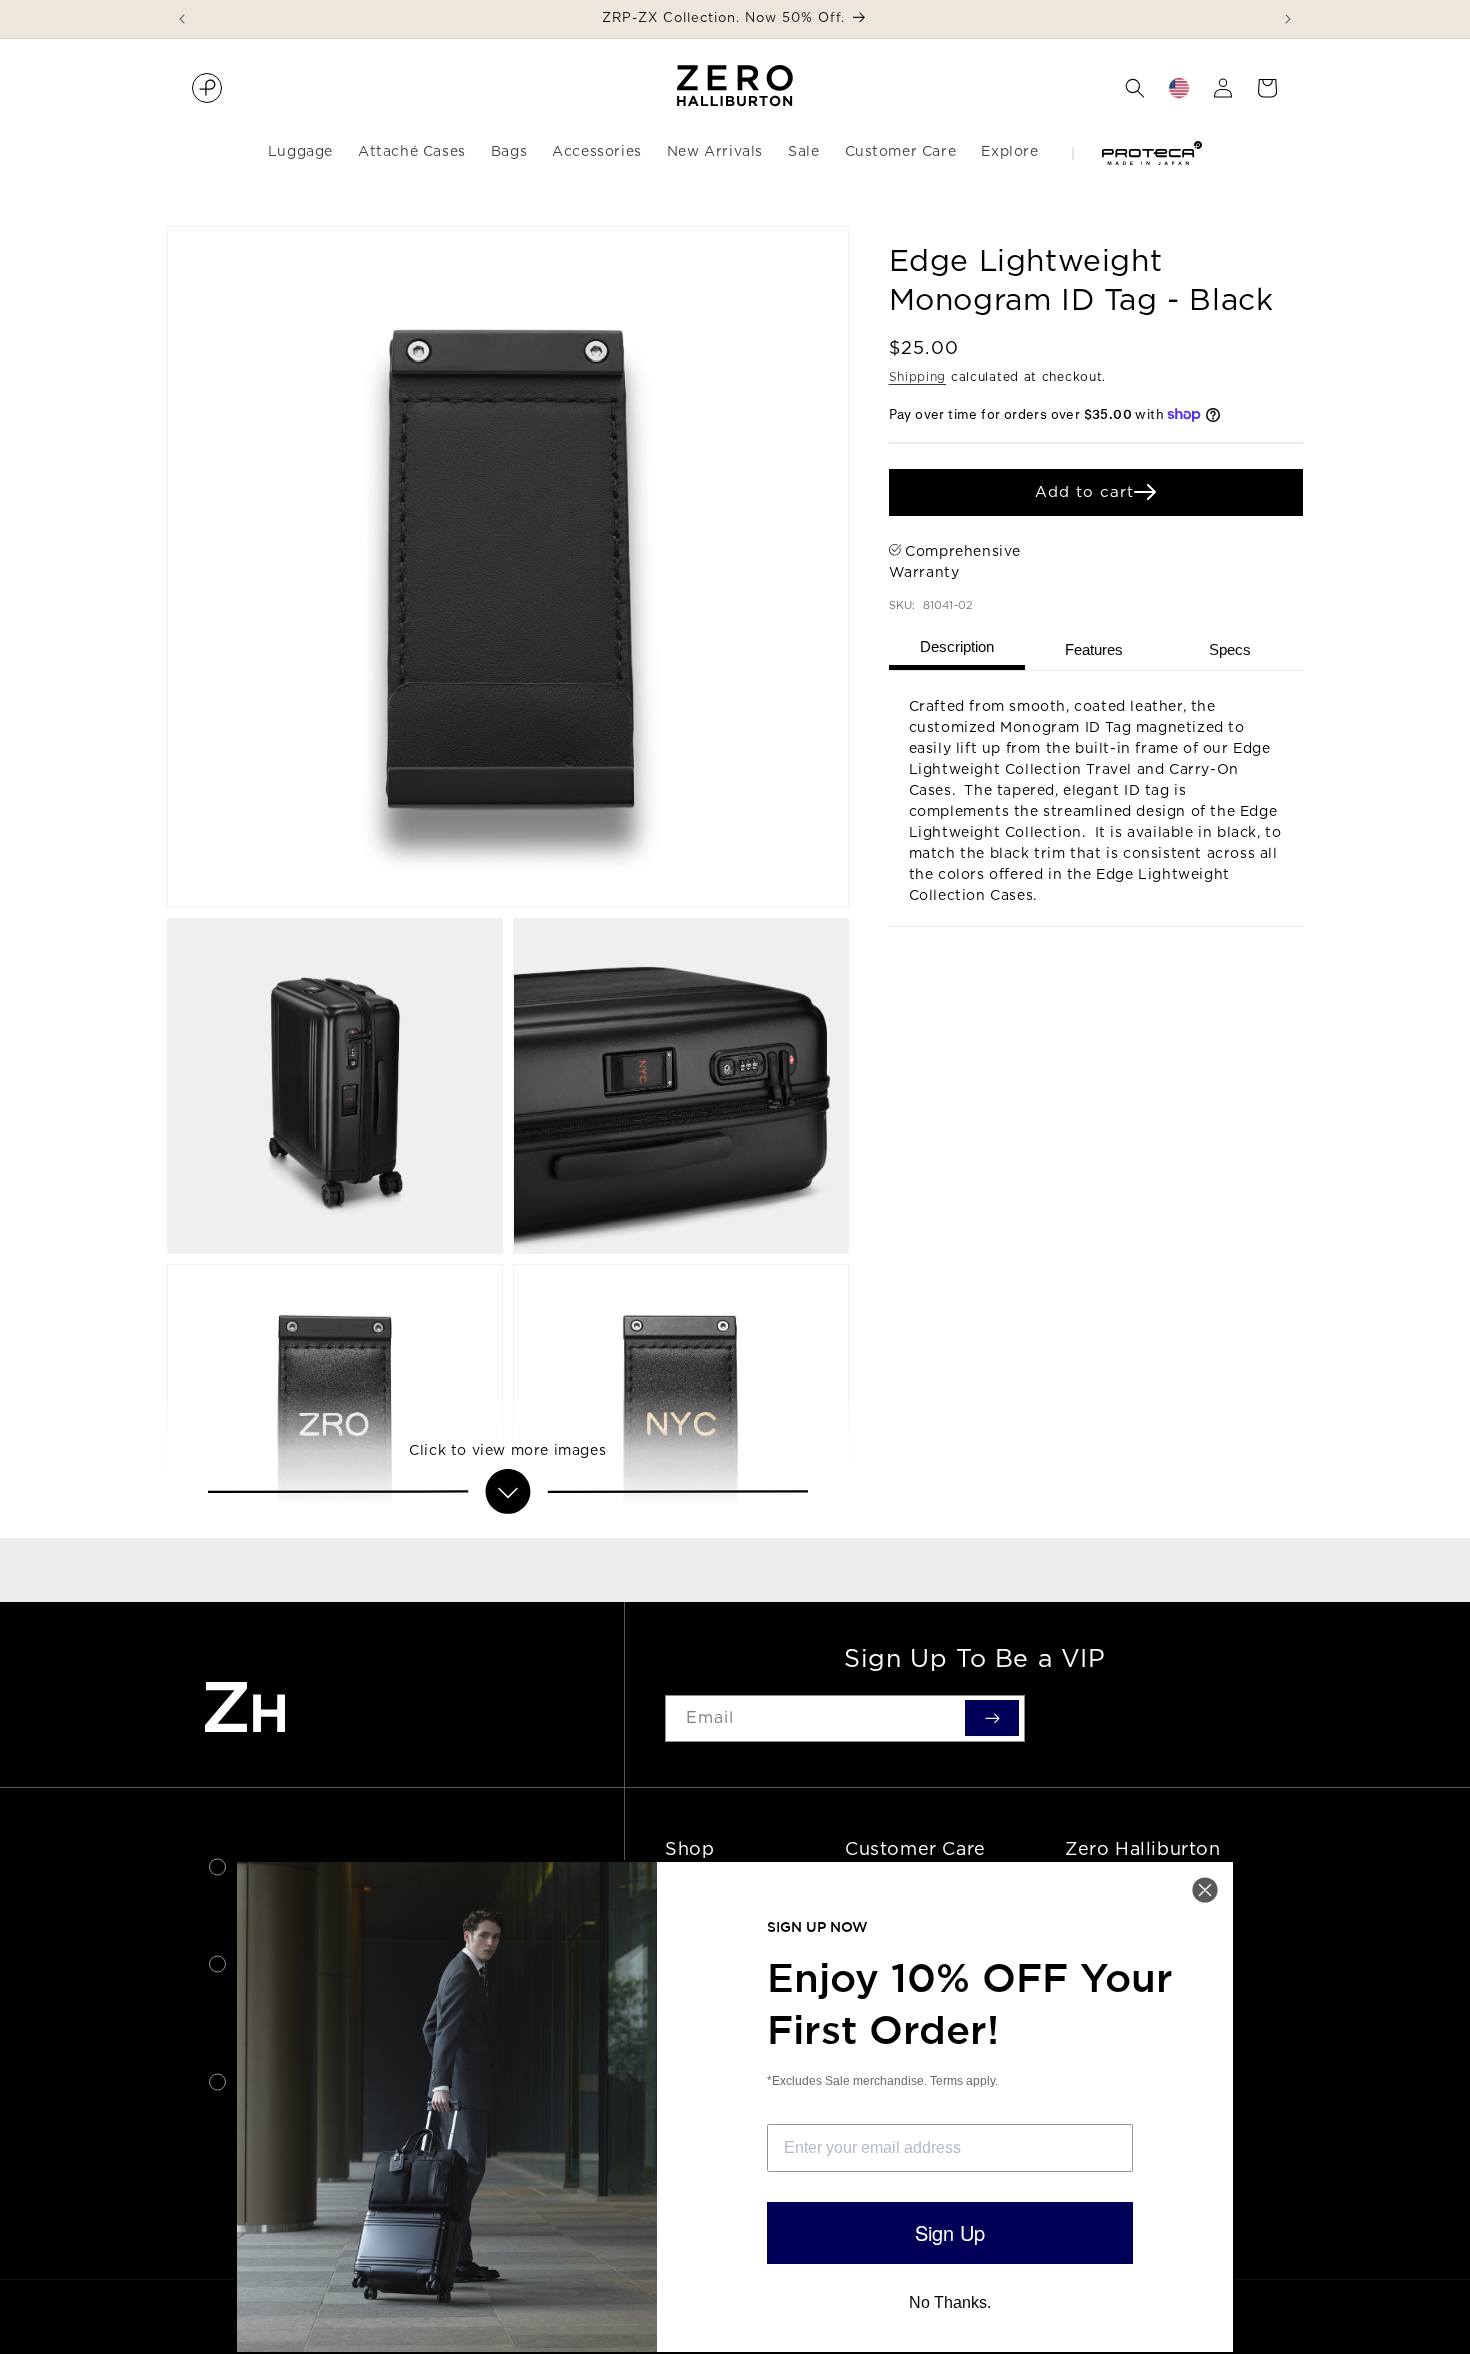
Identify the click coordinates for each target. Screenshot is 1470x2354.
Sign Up (950, 2232)
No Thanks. (950, 2302)
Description (957, 646)
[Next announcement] (1288, 19)
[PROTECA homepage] (207, 88)
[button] (1135, 88)
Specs (1230, 649)
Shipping (918, 376)
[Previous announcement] (182, 19)
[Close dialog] (1205, 1890)
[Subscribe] (992, 1718)
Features (1094, 649)
